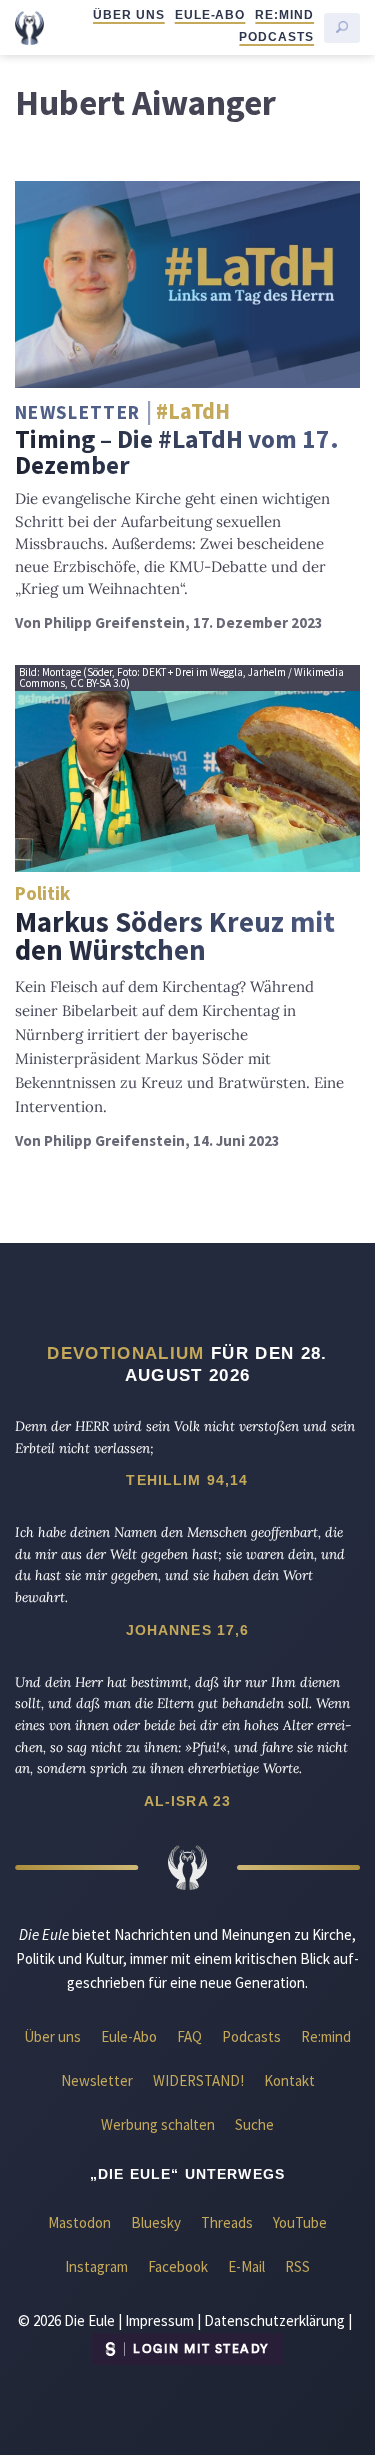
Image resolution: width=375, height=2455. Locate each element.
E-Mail (246, 2266)
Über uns (129, 15)
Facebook (178, 2266)
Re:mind (284, 15)
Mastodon (79, 2222)
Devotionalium (125, 1353)
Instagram (96, 2266)
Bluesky (156, 2222)
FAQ (189, 2036)
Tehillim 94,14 (187, 1480)
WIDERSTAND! (198, 2080)
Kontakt (289, 2080)
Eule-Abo (210, 15)
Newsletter (97, 2080)
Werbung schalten (158, 2124)
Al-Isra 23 (188, 1801)
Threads (227, 2222)
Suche (254, 2124)
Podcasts (276, 37)
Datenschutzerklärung (274, 2320)
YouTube (300, 2222)
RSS (297, 2266)
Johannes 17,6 (188, 1630)
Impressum (159, 2320)
